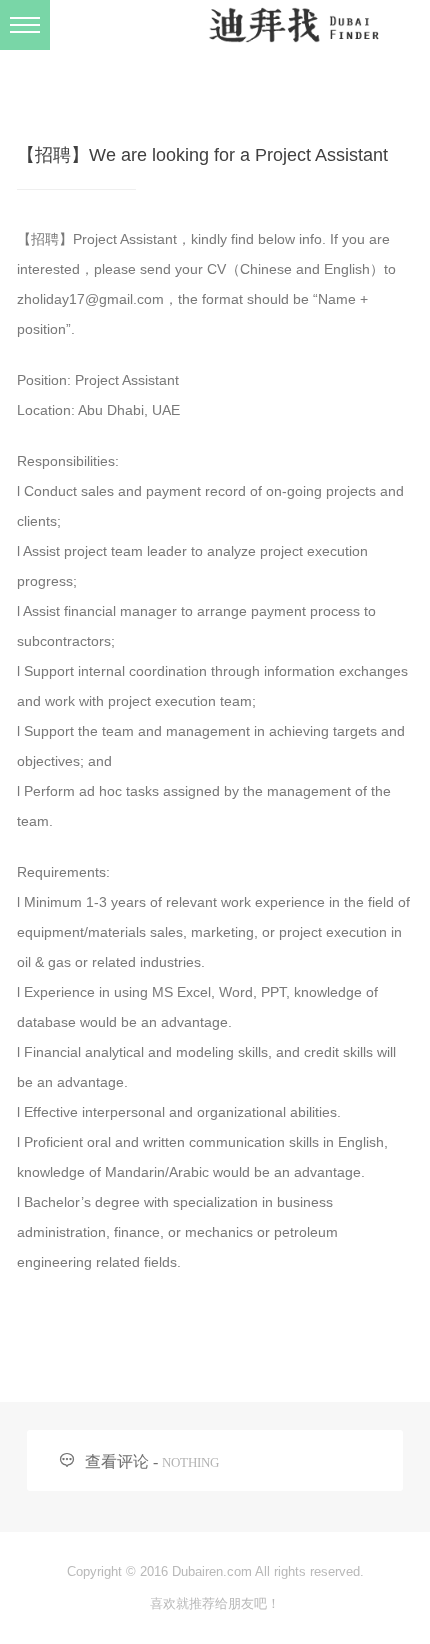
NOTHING (190, 1462)
